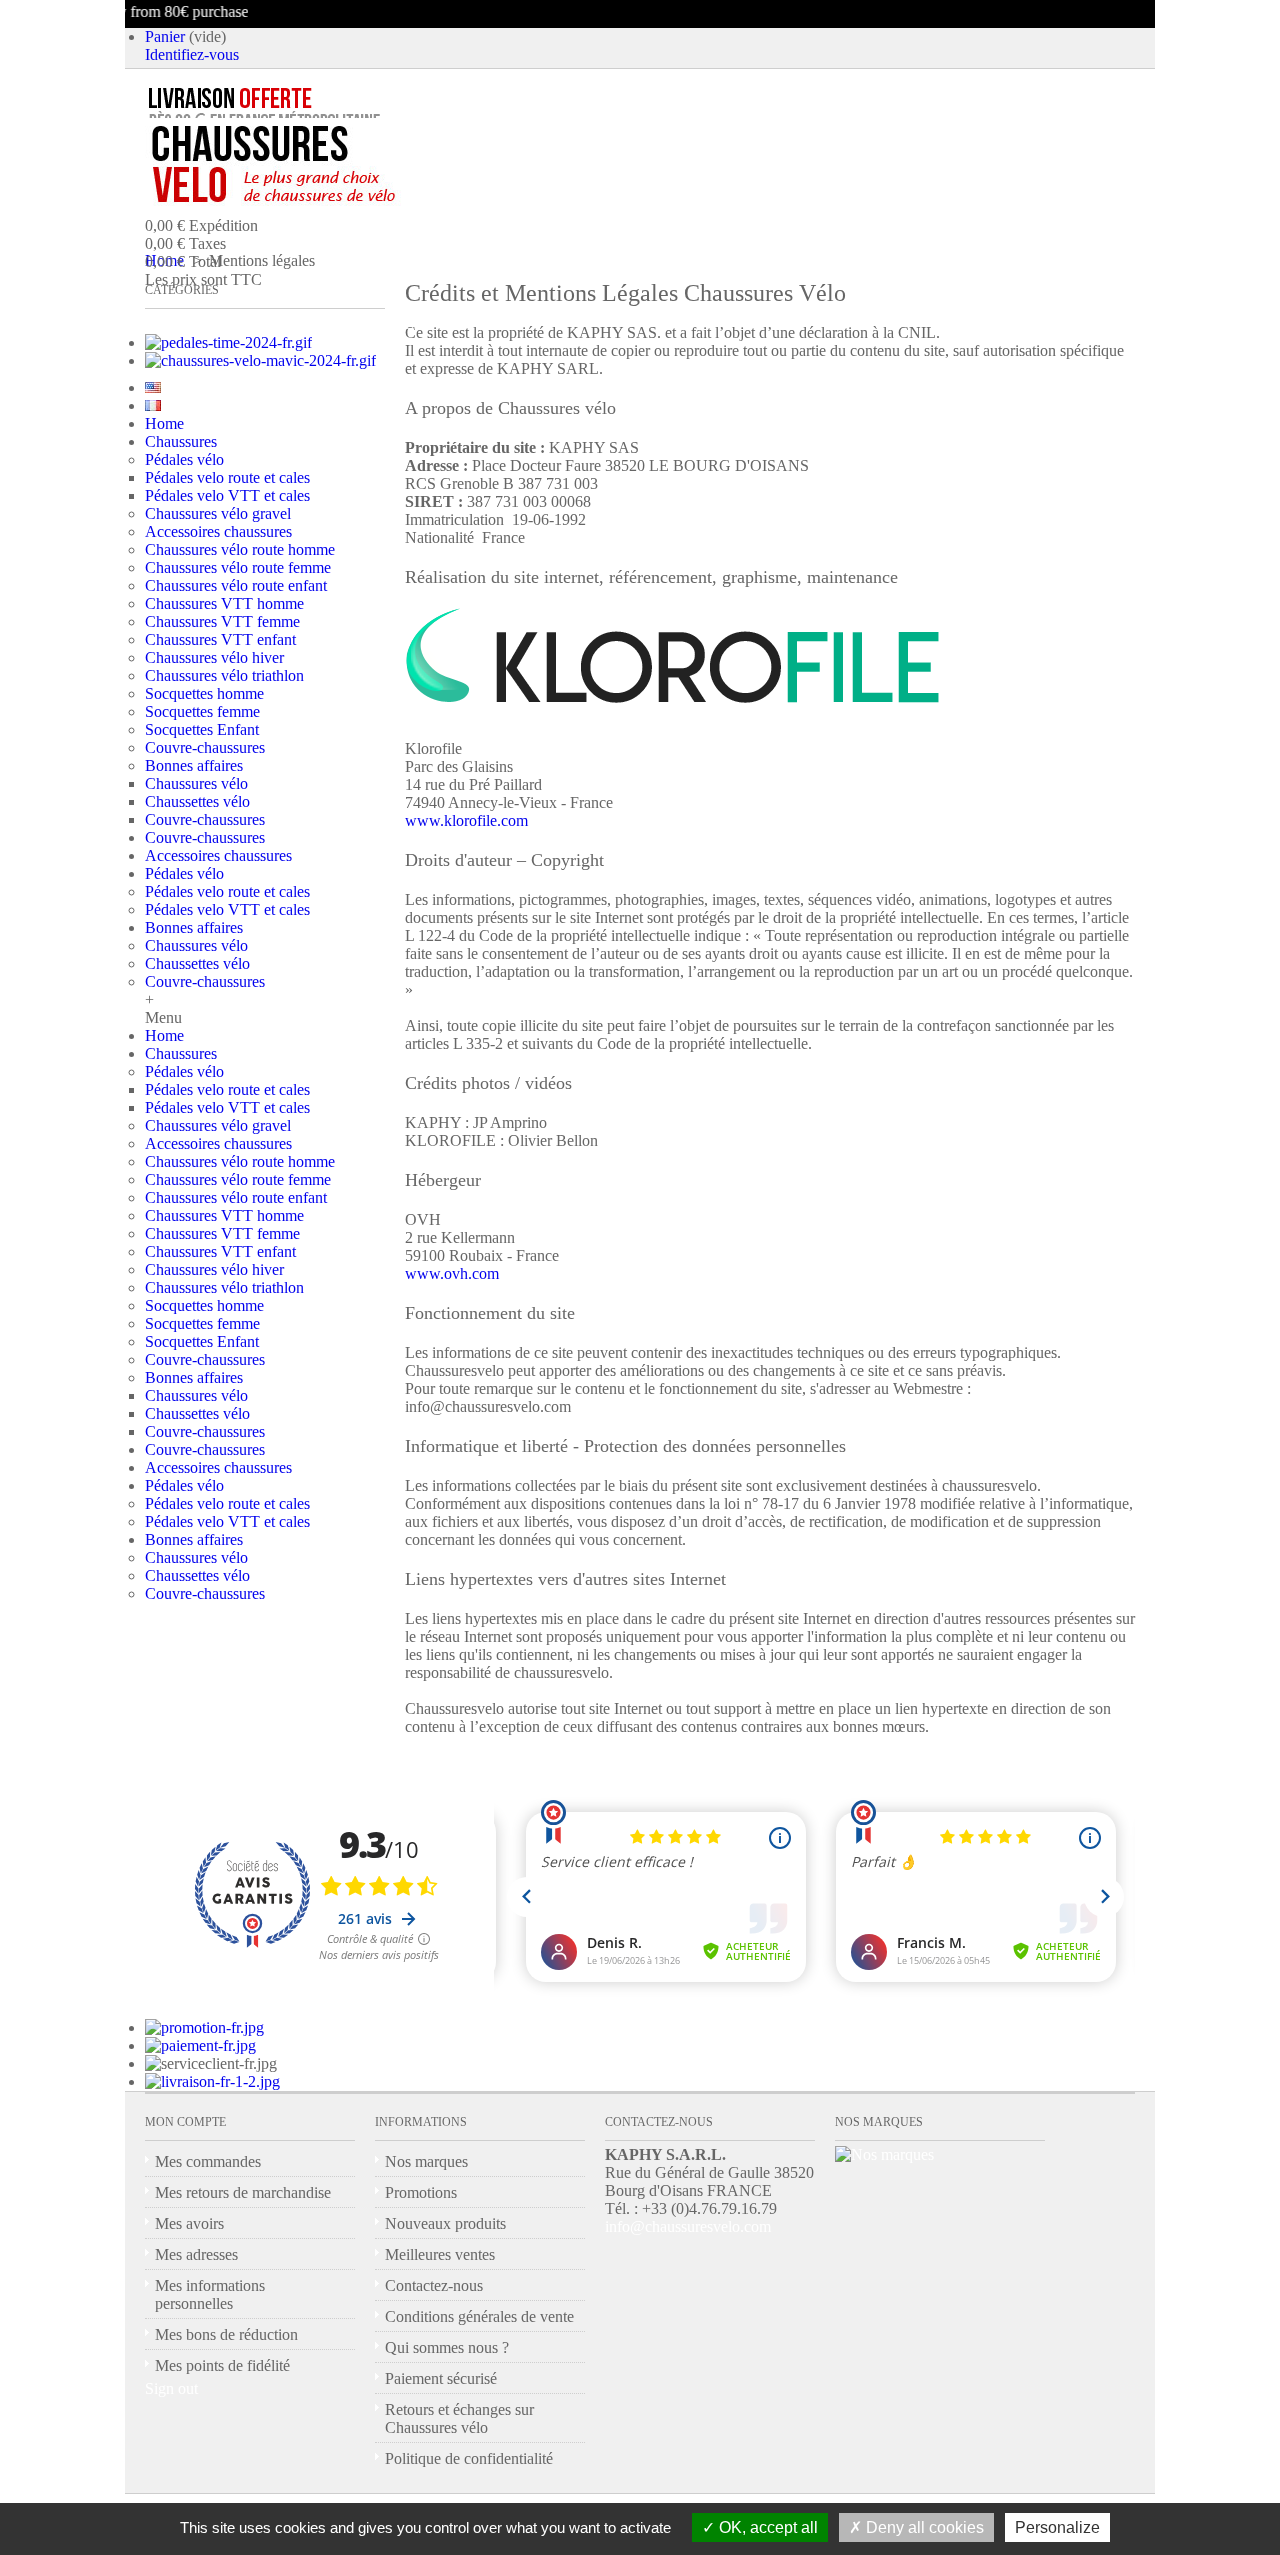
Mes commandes (208, 2161)
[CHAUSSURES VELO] (315, 165)
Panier (165, 36)
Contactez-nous (434, 2285)
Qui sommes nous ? (447, 2347)
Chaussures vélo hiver (214, 657)
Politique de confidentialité (469, 2458)
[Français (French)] (153, 405)
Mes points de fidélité (222, 2365)
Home (164, 423)
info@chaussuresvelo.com (688, 2226)
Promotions (421, 2192)
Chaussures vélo (196, 783)
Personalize (1057, 2527)
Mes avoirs (189, 2223)
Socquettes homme (204, 693)
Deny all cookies (923, 2527)
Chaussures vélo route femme (238, 567)
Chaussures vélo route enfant (236, 585)
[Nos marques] (884, 2154)
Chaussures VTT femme (222, 621)
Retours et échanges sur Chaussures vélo (459, 2418)
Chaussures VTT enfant (220, 639)
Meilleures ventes (440, 2254)
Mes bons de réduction (226, 2334)
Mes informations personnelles (210, 2294)
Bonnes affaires (194, 765)
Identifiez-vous (192, 54)
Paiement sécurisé (441, 2378)
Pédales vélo (184, 459)
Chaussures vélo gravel (218, 513)
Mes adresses (196, 2254)
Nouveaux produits (445, 2223)
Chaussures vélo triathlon (224, 675)
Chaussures (181, 441)
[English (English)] (153, 387)
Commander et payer (331, 323)
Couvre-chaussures (205, 747)
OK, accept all (766, 2527)
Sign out (171, 2388)
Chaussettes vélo (197, 801)
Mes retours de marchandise (243, 2192)
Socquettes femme (202, 711)
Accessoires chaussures (218, 531)
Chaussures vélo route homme (240, 549)
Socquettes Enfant (202, 729)
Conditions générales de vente (479, 2316)
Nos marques (426, 2161)
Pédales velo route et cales (227, 477)
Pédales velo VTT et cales (227, 495)
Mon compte (185, 2122)
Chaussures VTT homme (224, 603)
